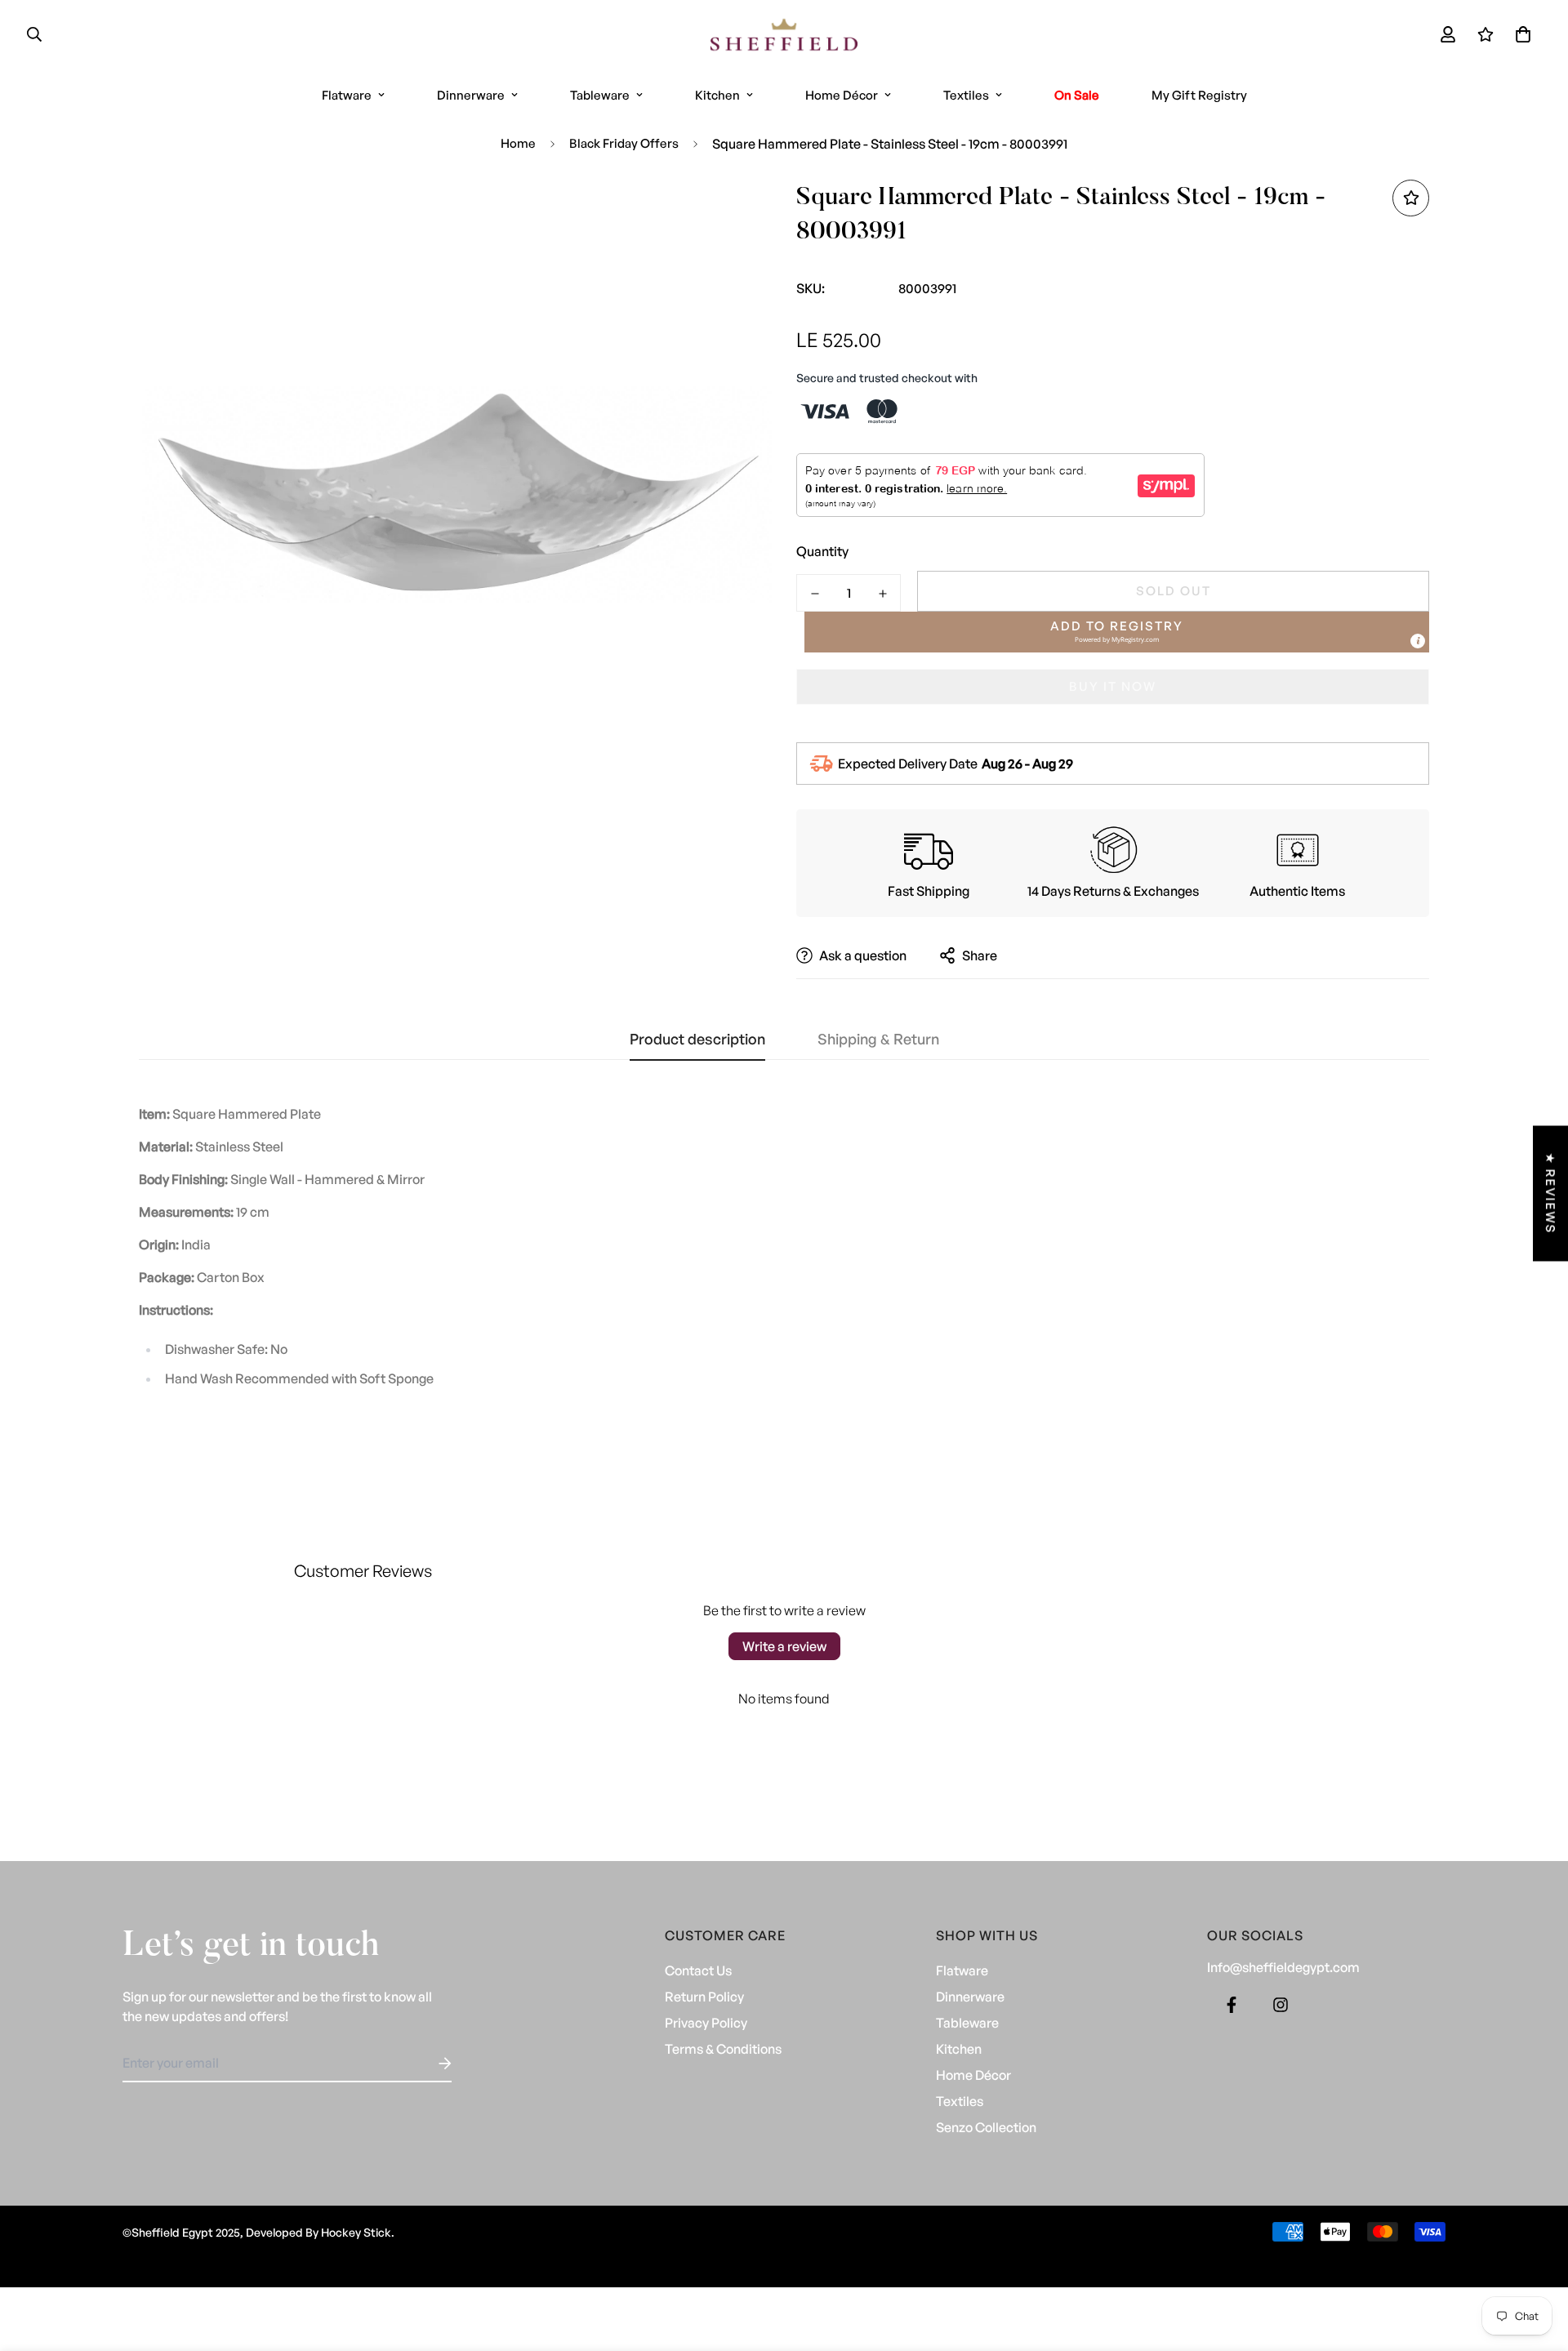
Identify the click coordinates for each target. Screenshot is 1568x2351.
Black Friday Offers (624, 143)
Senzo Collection (986, 2127)
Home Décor (842, 95)
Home (518, 143)
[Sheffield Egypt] (784, 35)
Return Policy (704, 1997)
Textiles (966, 95)
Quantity (822, 551)
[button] (1520, 34)
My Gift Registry (1199, 95)
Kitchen (717, 95)
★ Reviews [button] (1550, 1193)
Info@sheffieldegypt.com (1283, 1967)
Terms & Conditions (723, 2049)
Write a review (784, 1646)
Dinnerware (471, 95)
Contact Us (698, 1970)
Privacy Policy (706, 2023)
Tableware (600, 95)
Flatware (347, 95)
